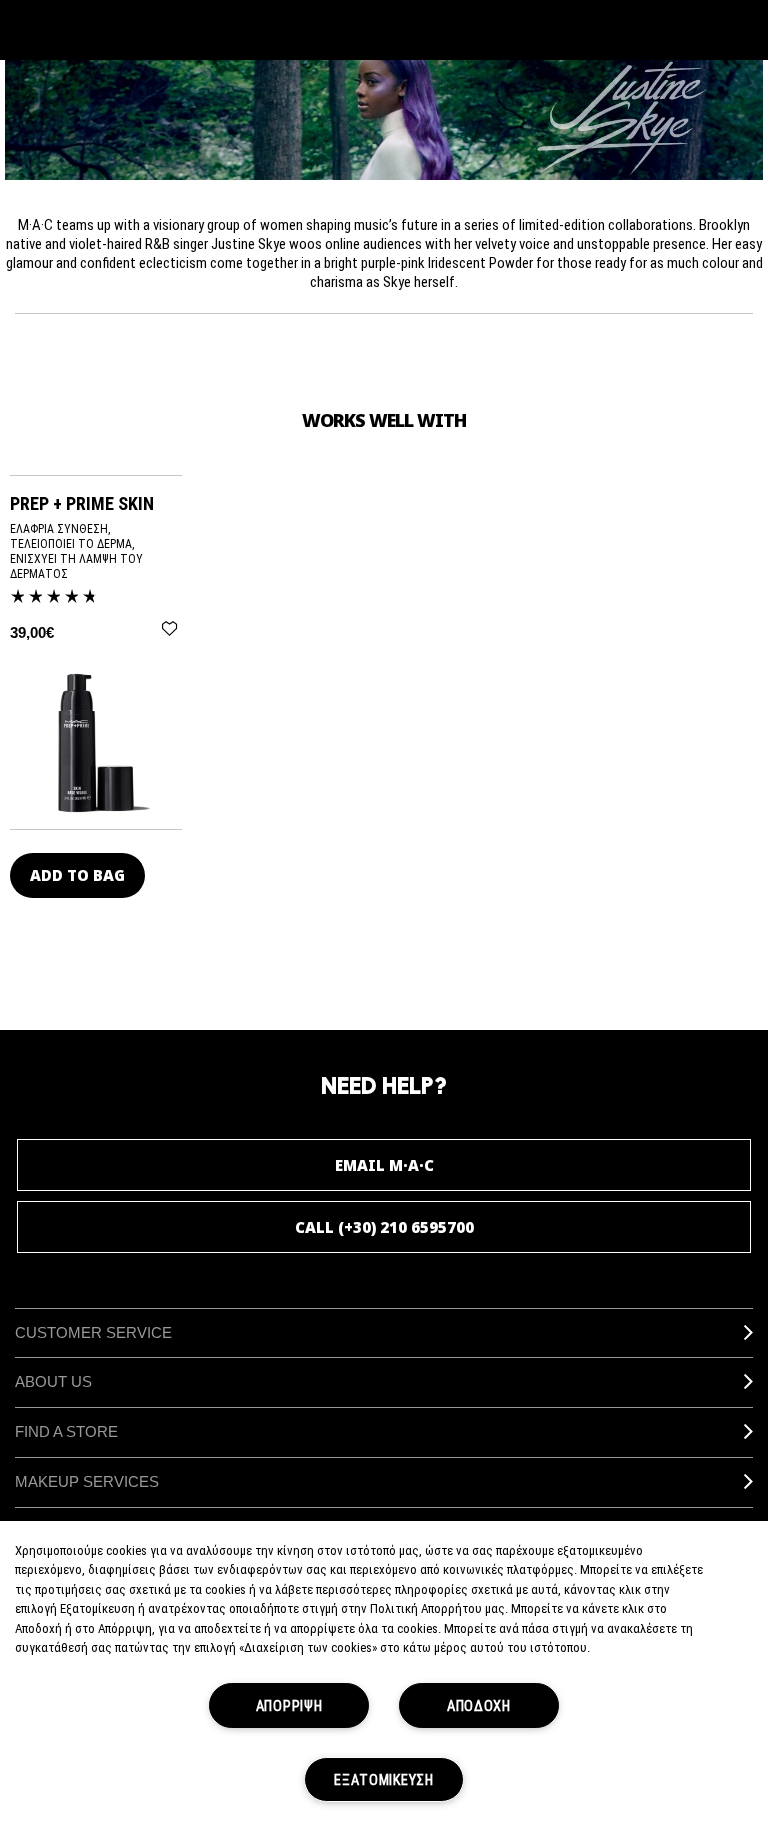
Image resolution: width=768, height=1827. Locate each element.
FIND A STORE (66, 1431)
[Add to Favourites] (169, 628)
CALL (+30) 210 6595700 (384, 1227)
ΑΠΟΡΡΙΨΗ (289, 1705)
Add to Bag (77, 875)
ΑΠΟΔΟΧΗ (479, 1705)
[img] (96, 743)
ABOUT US (53, 1381)
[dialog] (89, 503)
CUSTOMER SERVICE (93, 1332)
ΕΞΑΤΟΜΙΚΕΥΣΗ (384, 1779)
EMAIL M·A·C (384, 1165)
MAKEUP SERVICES (87, 1481)
